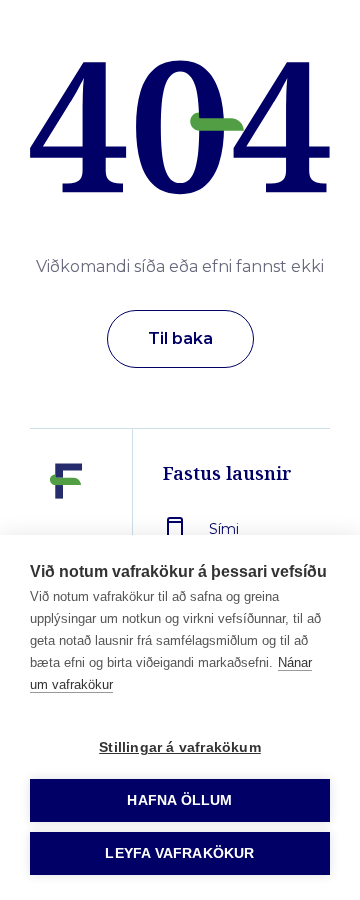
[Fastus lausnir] (66, 527)
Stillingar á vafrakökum (180, 747)
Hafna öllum (179, 800)
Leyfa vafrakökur (179, 853)
